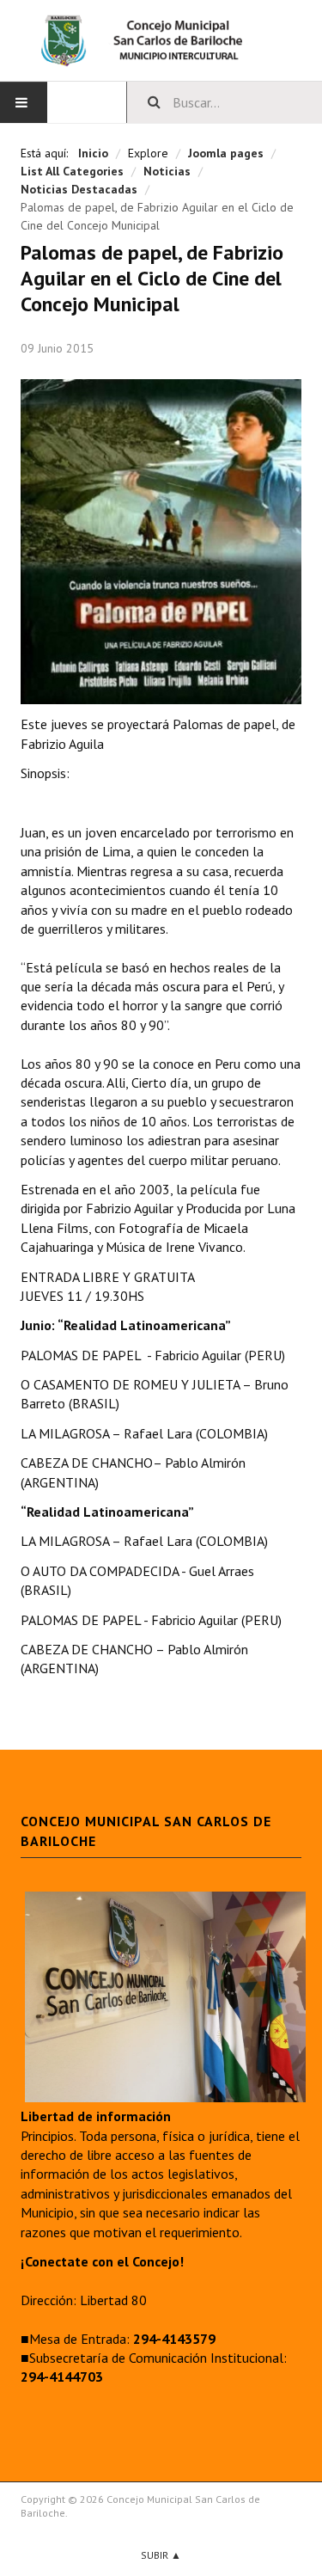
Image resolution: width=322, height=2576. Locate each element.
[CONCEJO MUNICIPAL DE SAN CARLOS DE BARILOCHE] (161, 40)
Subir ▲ (161, 2555)
